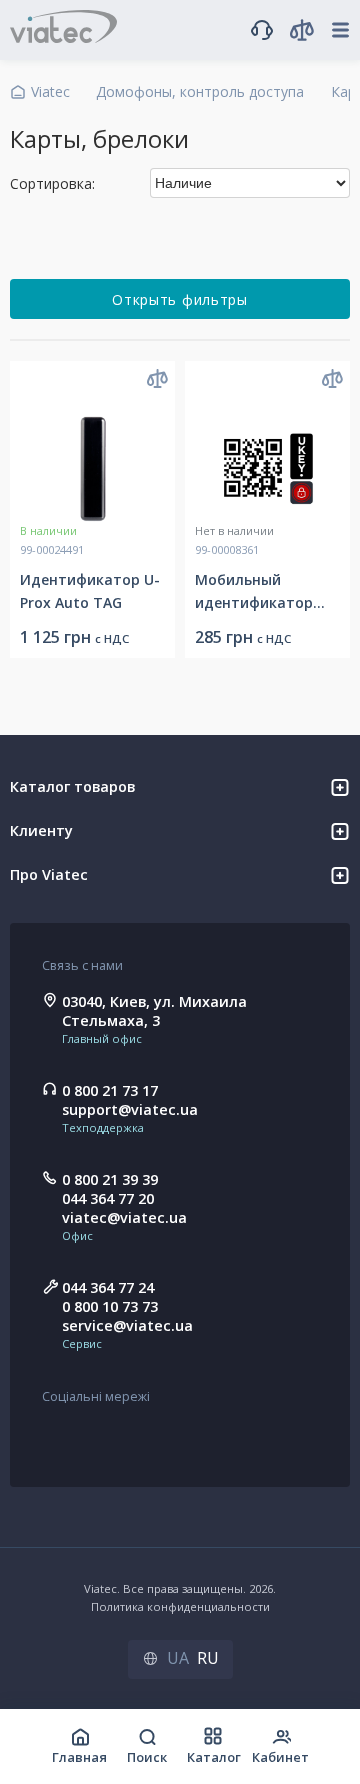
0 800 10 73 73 (110, 1306)
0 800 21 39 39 (110, 1179)
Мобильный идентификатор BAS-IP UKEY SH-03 (258, 592)
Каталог (214, 1757)
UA (178, 1658)
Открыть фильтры (180, 299)
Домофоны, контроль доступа (200, 91)
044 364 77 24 (108, 1287)
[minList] (337, 244)
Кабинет (280, 1757)
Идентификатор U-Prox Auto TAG (90, 591)
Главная (79, 1757)
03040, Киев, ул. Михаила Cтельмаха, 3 (154, 1011)
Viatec (50, 91)
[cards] (306, 244)
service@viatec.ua (127, 1325)
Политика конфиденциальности (180, 1606)
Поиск (147, 1757)
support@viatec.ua (130, 1109)
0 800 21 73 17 (110, 1090)
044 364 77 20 (108, 1198)
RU (208, 1658)
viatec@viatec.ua (124, 1217)
